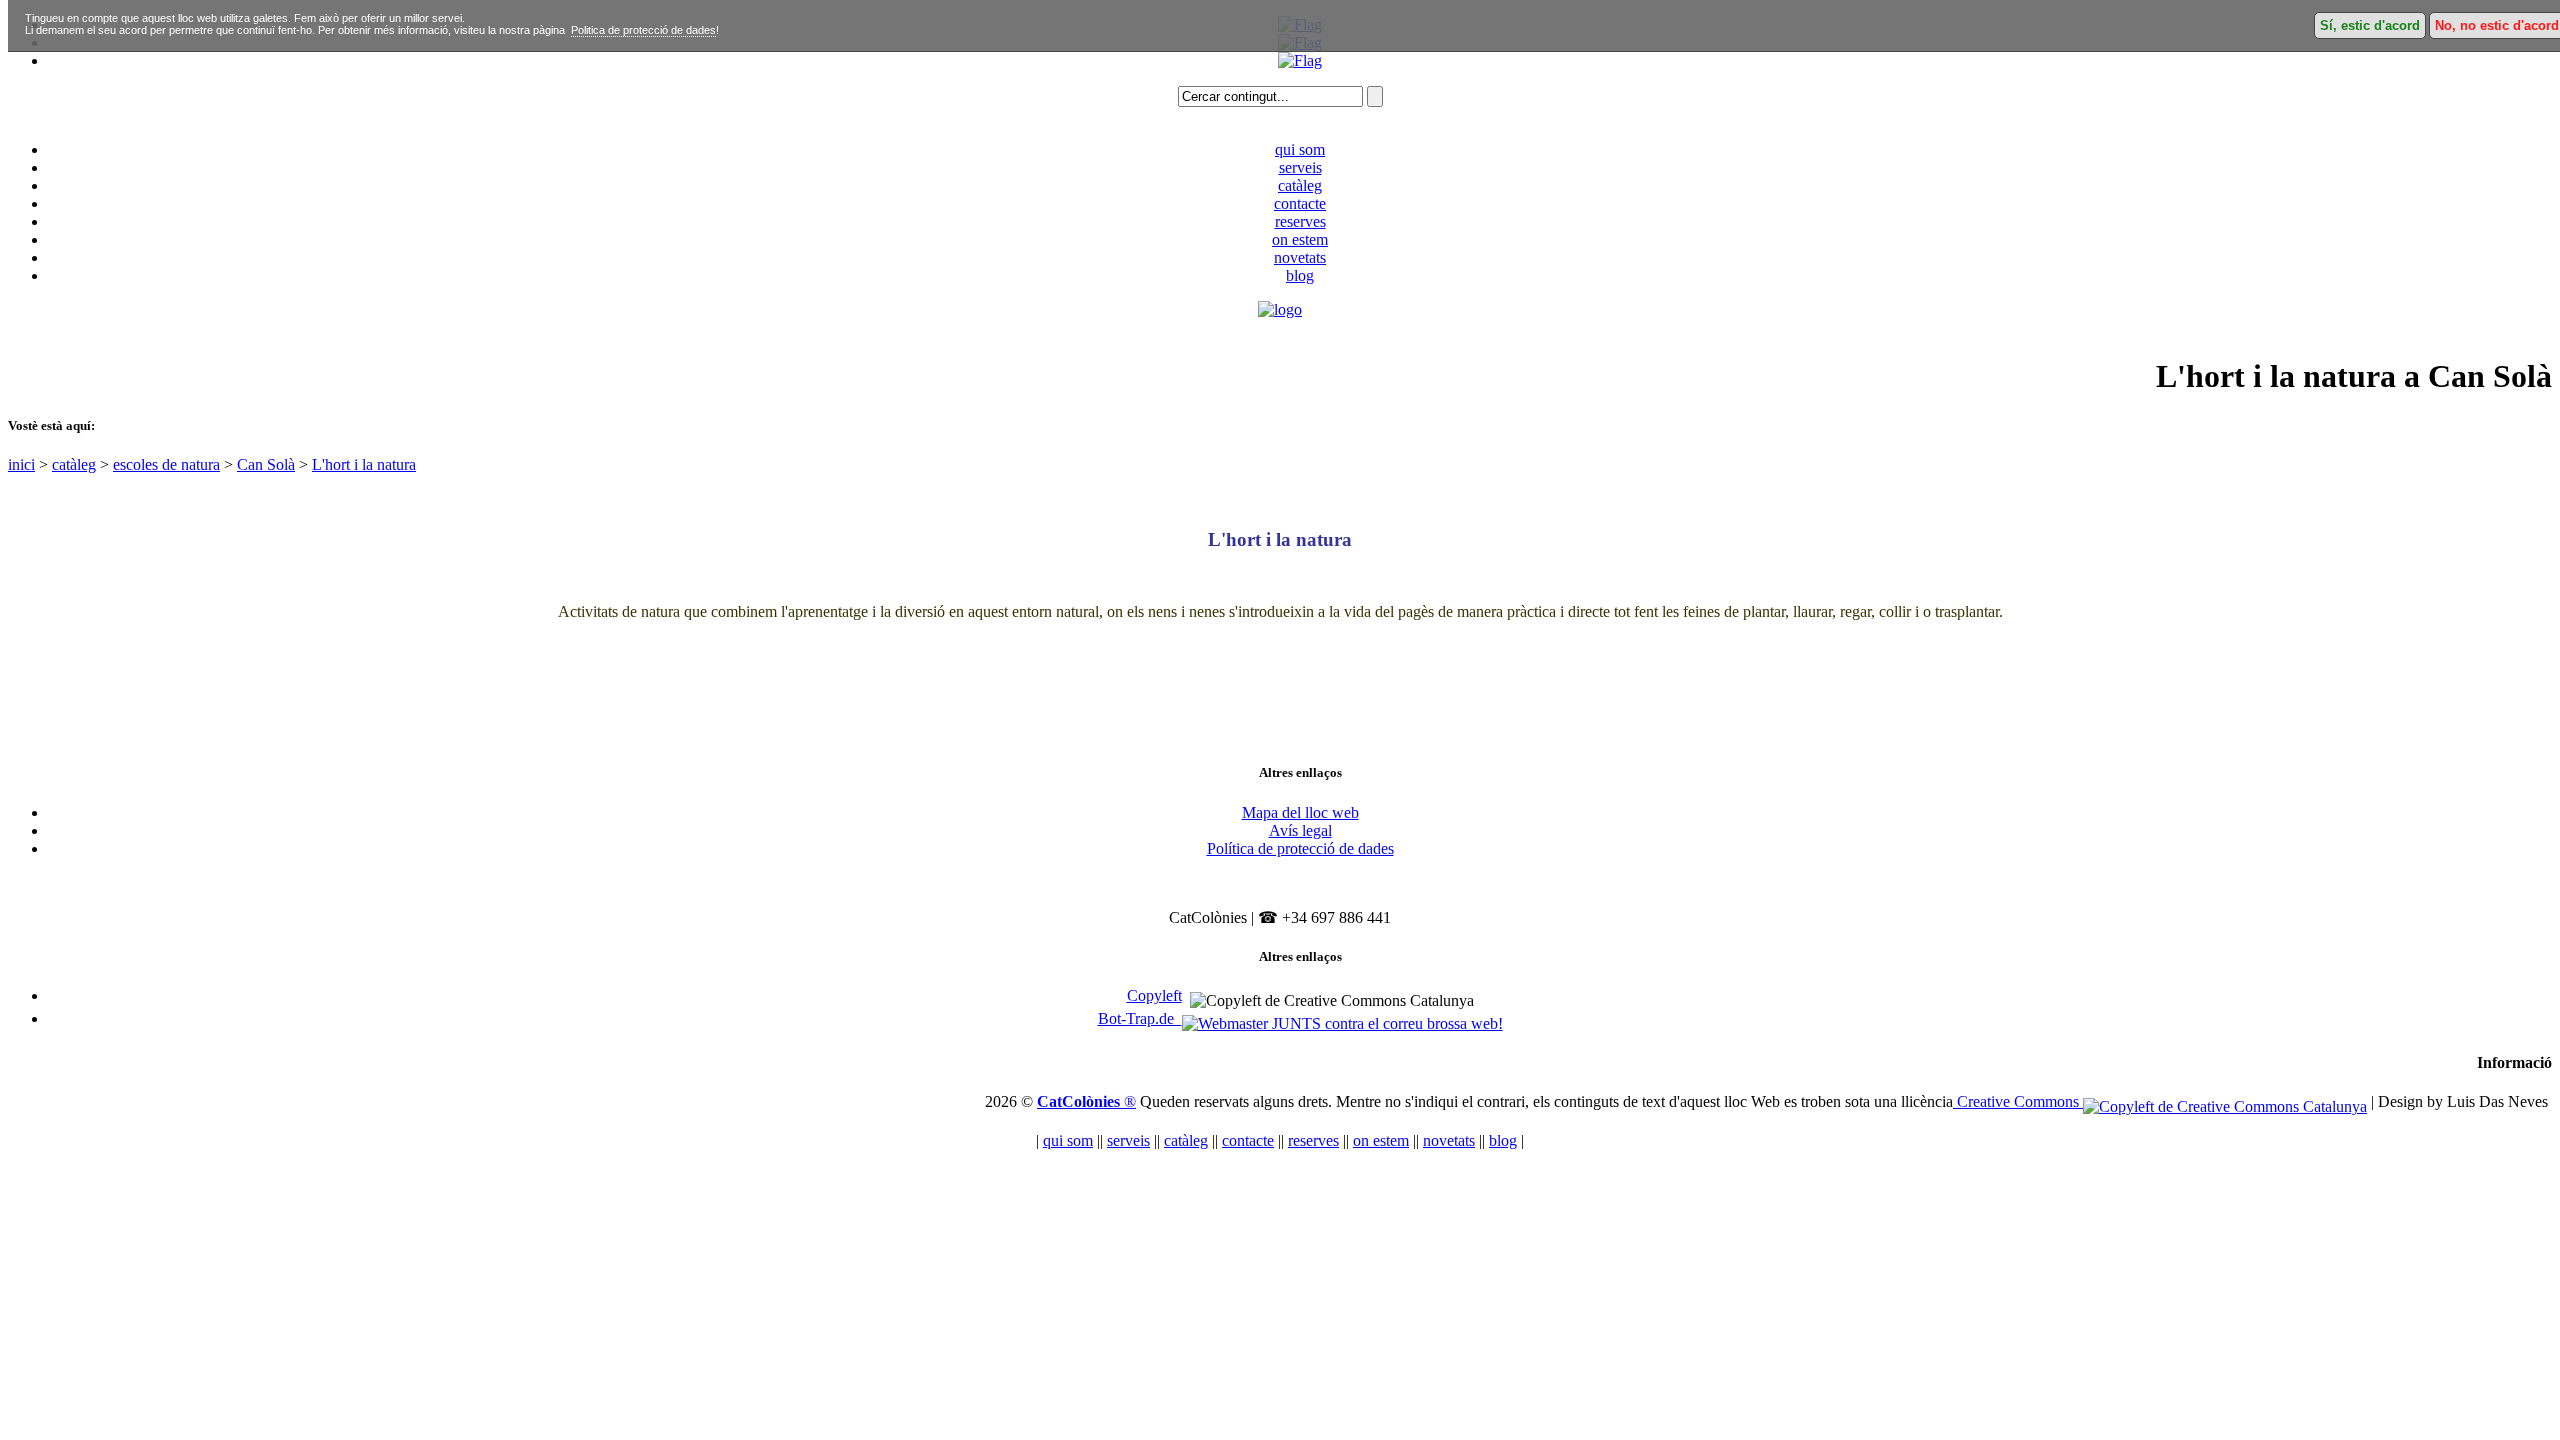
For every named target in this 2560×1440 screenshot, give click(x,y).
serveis (1300, 167)
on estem (1300, 239)
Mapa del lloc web (1300, 812)
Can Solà (266, 464)
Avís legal (1300, 830)
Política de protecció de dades (1300, 848)
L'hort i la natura (364, 464)
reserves (1300, 221)
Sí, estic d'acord (2370, 25)
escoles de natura (166, 464)
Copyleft (1154, 995)
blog (1300, 275)
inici (21, 464)
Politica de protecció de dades (643, 30)
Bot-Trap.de (1140, 1018)
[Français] (1300, 60)
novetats (1300, 257)
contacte (1300, 203)
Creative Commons (2018, 1101)
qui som (1300, 149)
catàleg (1300, 185)
